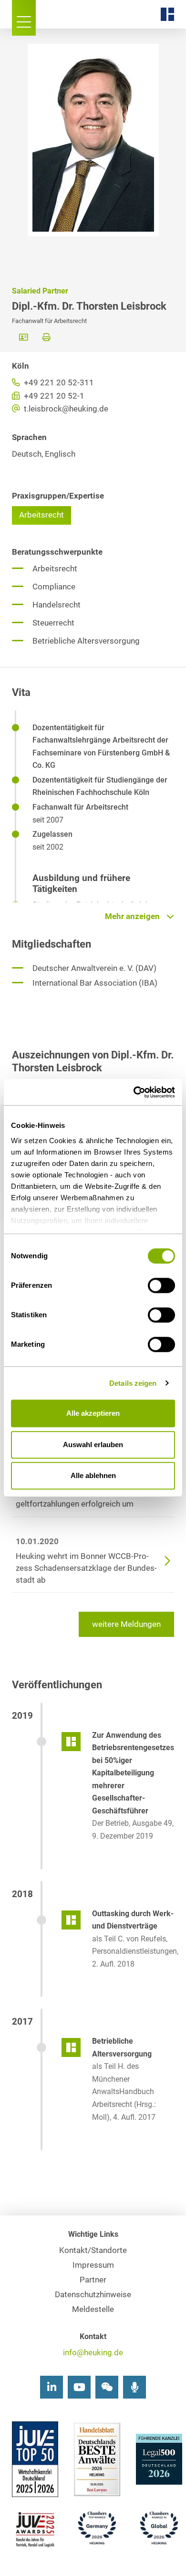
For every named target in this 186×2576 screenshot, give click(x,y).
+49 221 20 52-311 (58, 383)
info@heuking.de (93, 2353)
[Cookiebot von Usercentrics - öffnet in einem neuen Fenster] (134, 1092)
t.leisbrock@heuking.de (65, 409)
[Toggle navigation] (24, 18)
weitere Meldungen (126, 1624)
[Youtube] (79, 2387)
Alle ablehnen (93, 1475)
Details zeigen (133, 1383)
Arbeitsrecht (41, 515)
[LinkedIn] (52, 2387)
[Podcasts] (134, 2387)
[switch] (161, 1285)
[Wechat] (107, 2387)
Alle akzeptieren (93, 1413)
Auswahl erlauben (93, 1445)
